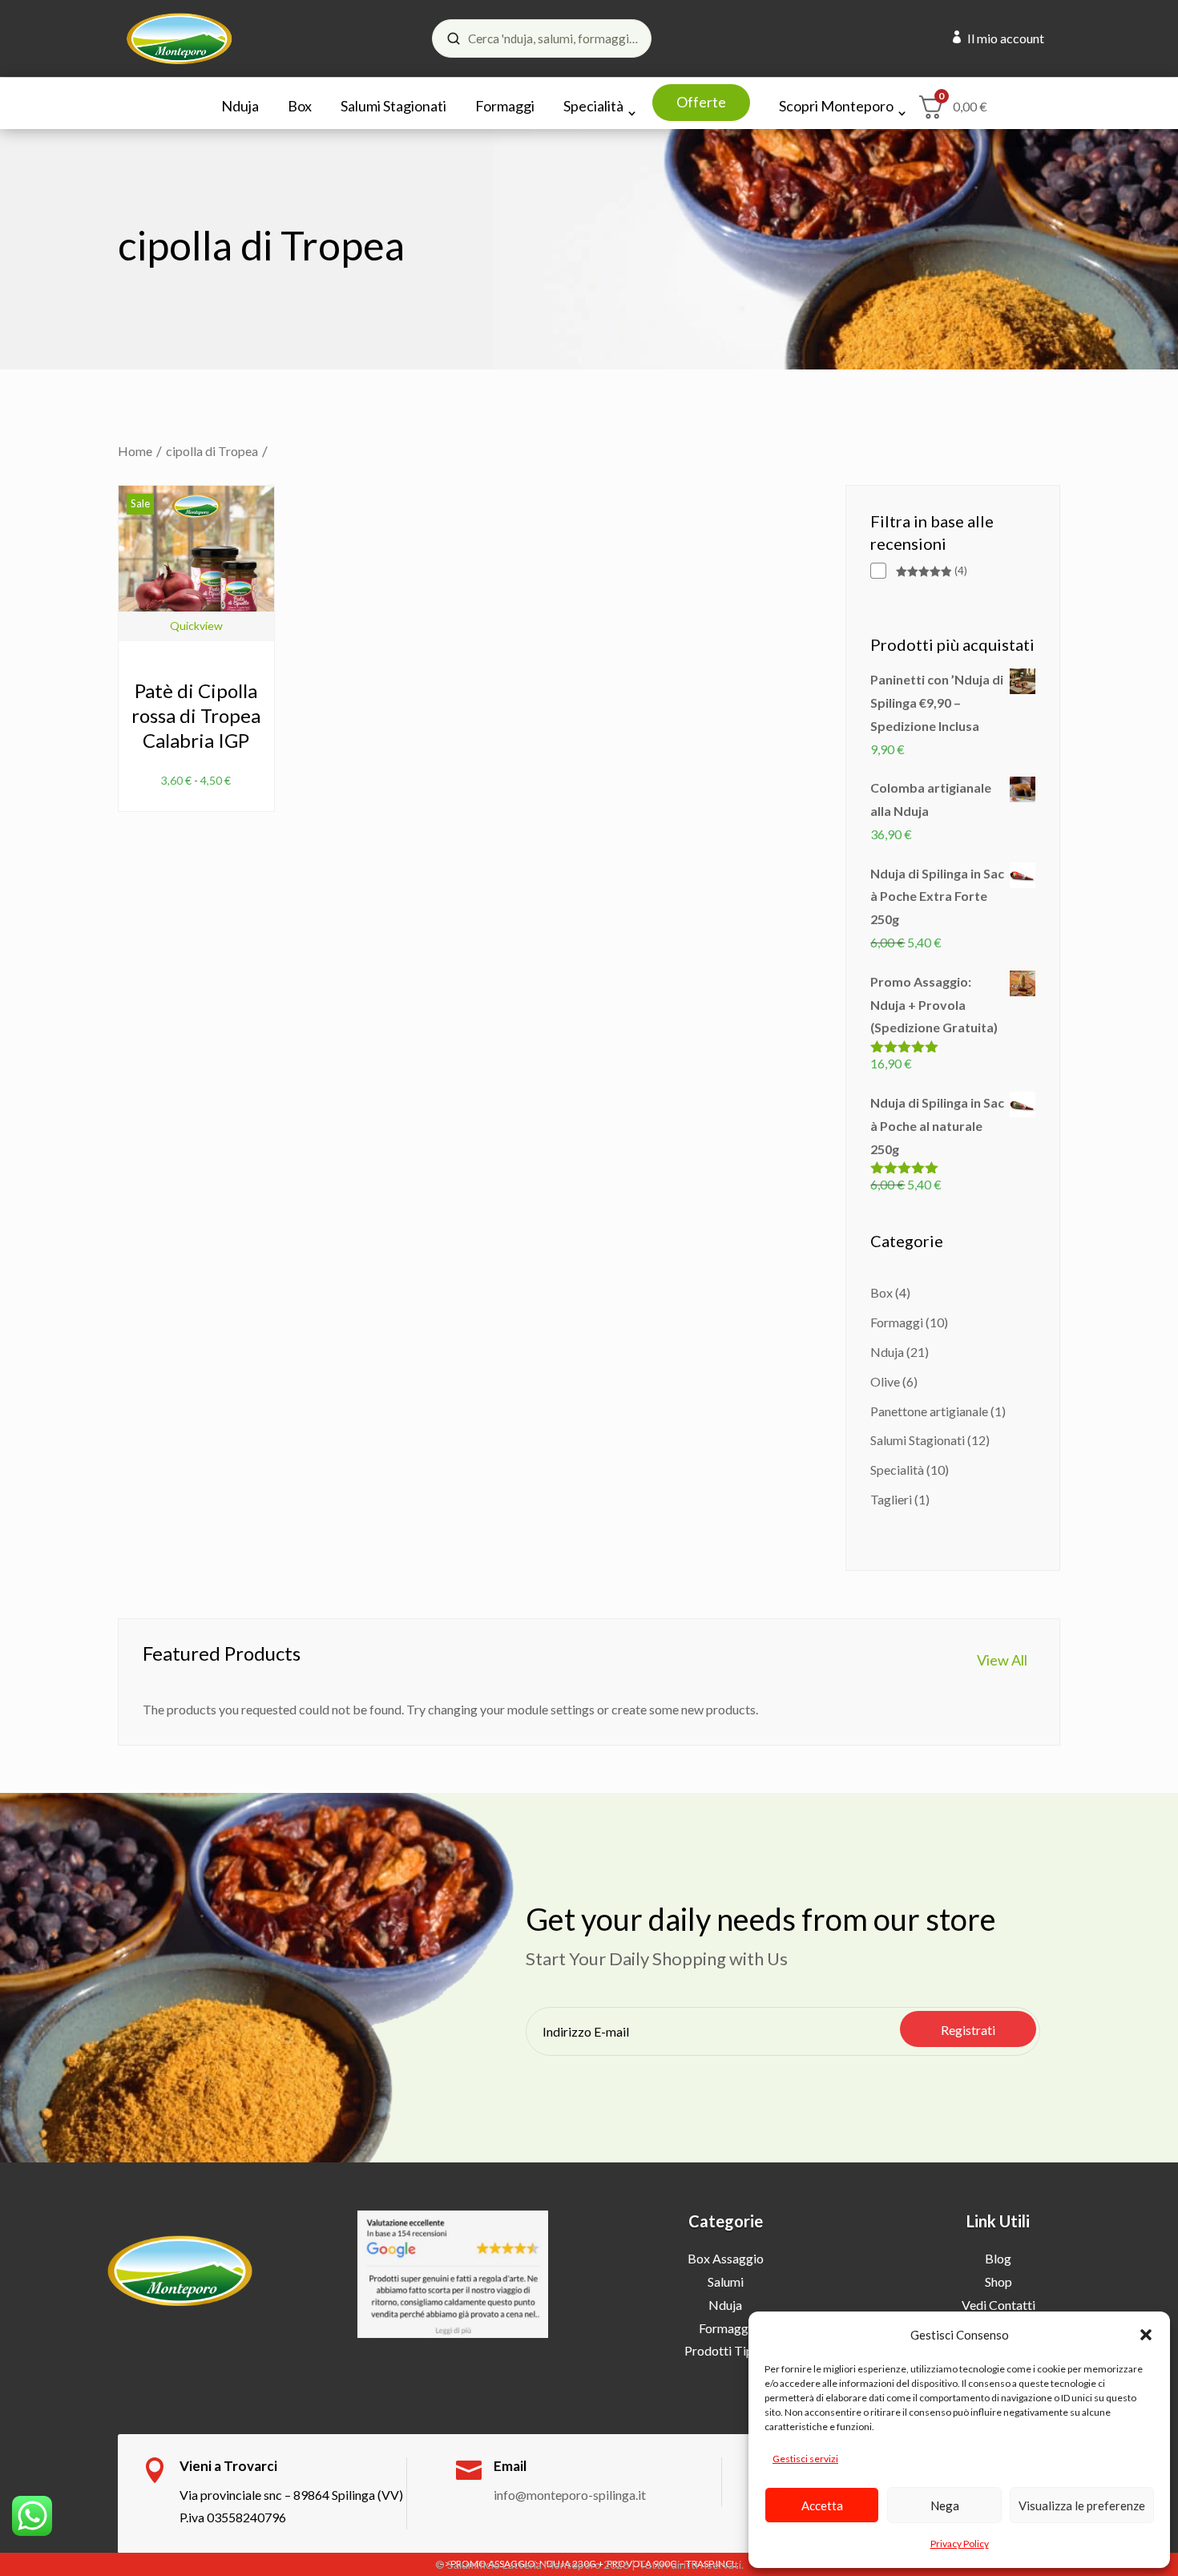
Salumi (726, 2281)
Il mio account (1006, 38)
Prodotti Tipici (725, 2350)
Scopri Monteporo (836, 106)
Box (300, 106)
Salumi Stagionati (393, 106)
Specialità (593, 106)
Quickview (196, 626)
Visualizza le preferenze (1082, 2505)
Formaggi (505, 106)
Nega (945, 2505)
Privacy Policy (960, 2544)
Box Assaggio (726, 2258)
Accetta (822, 2505)
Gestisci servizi (805, 2459)
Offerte (701, 102)
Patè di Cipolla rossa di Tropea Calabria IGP (196, 715)
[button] (1146, 2335)
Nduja (240, 106)
